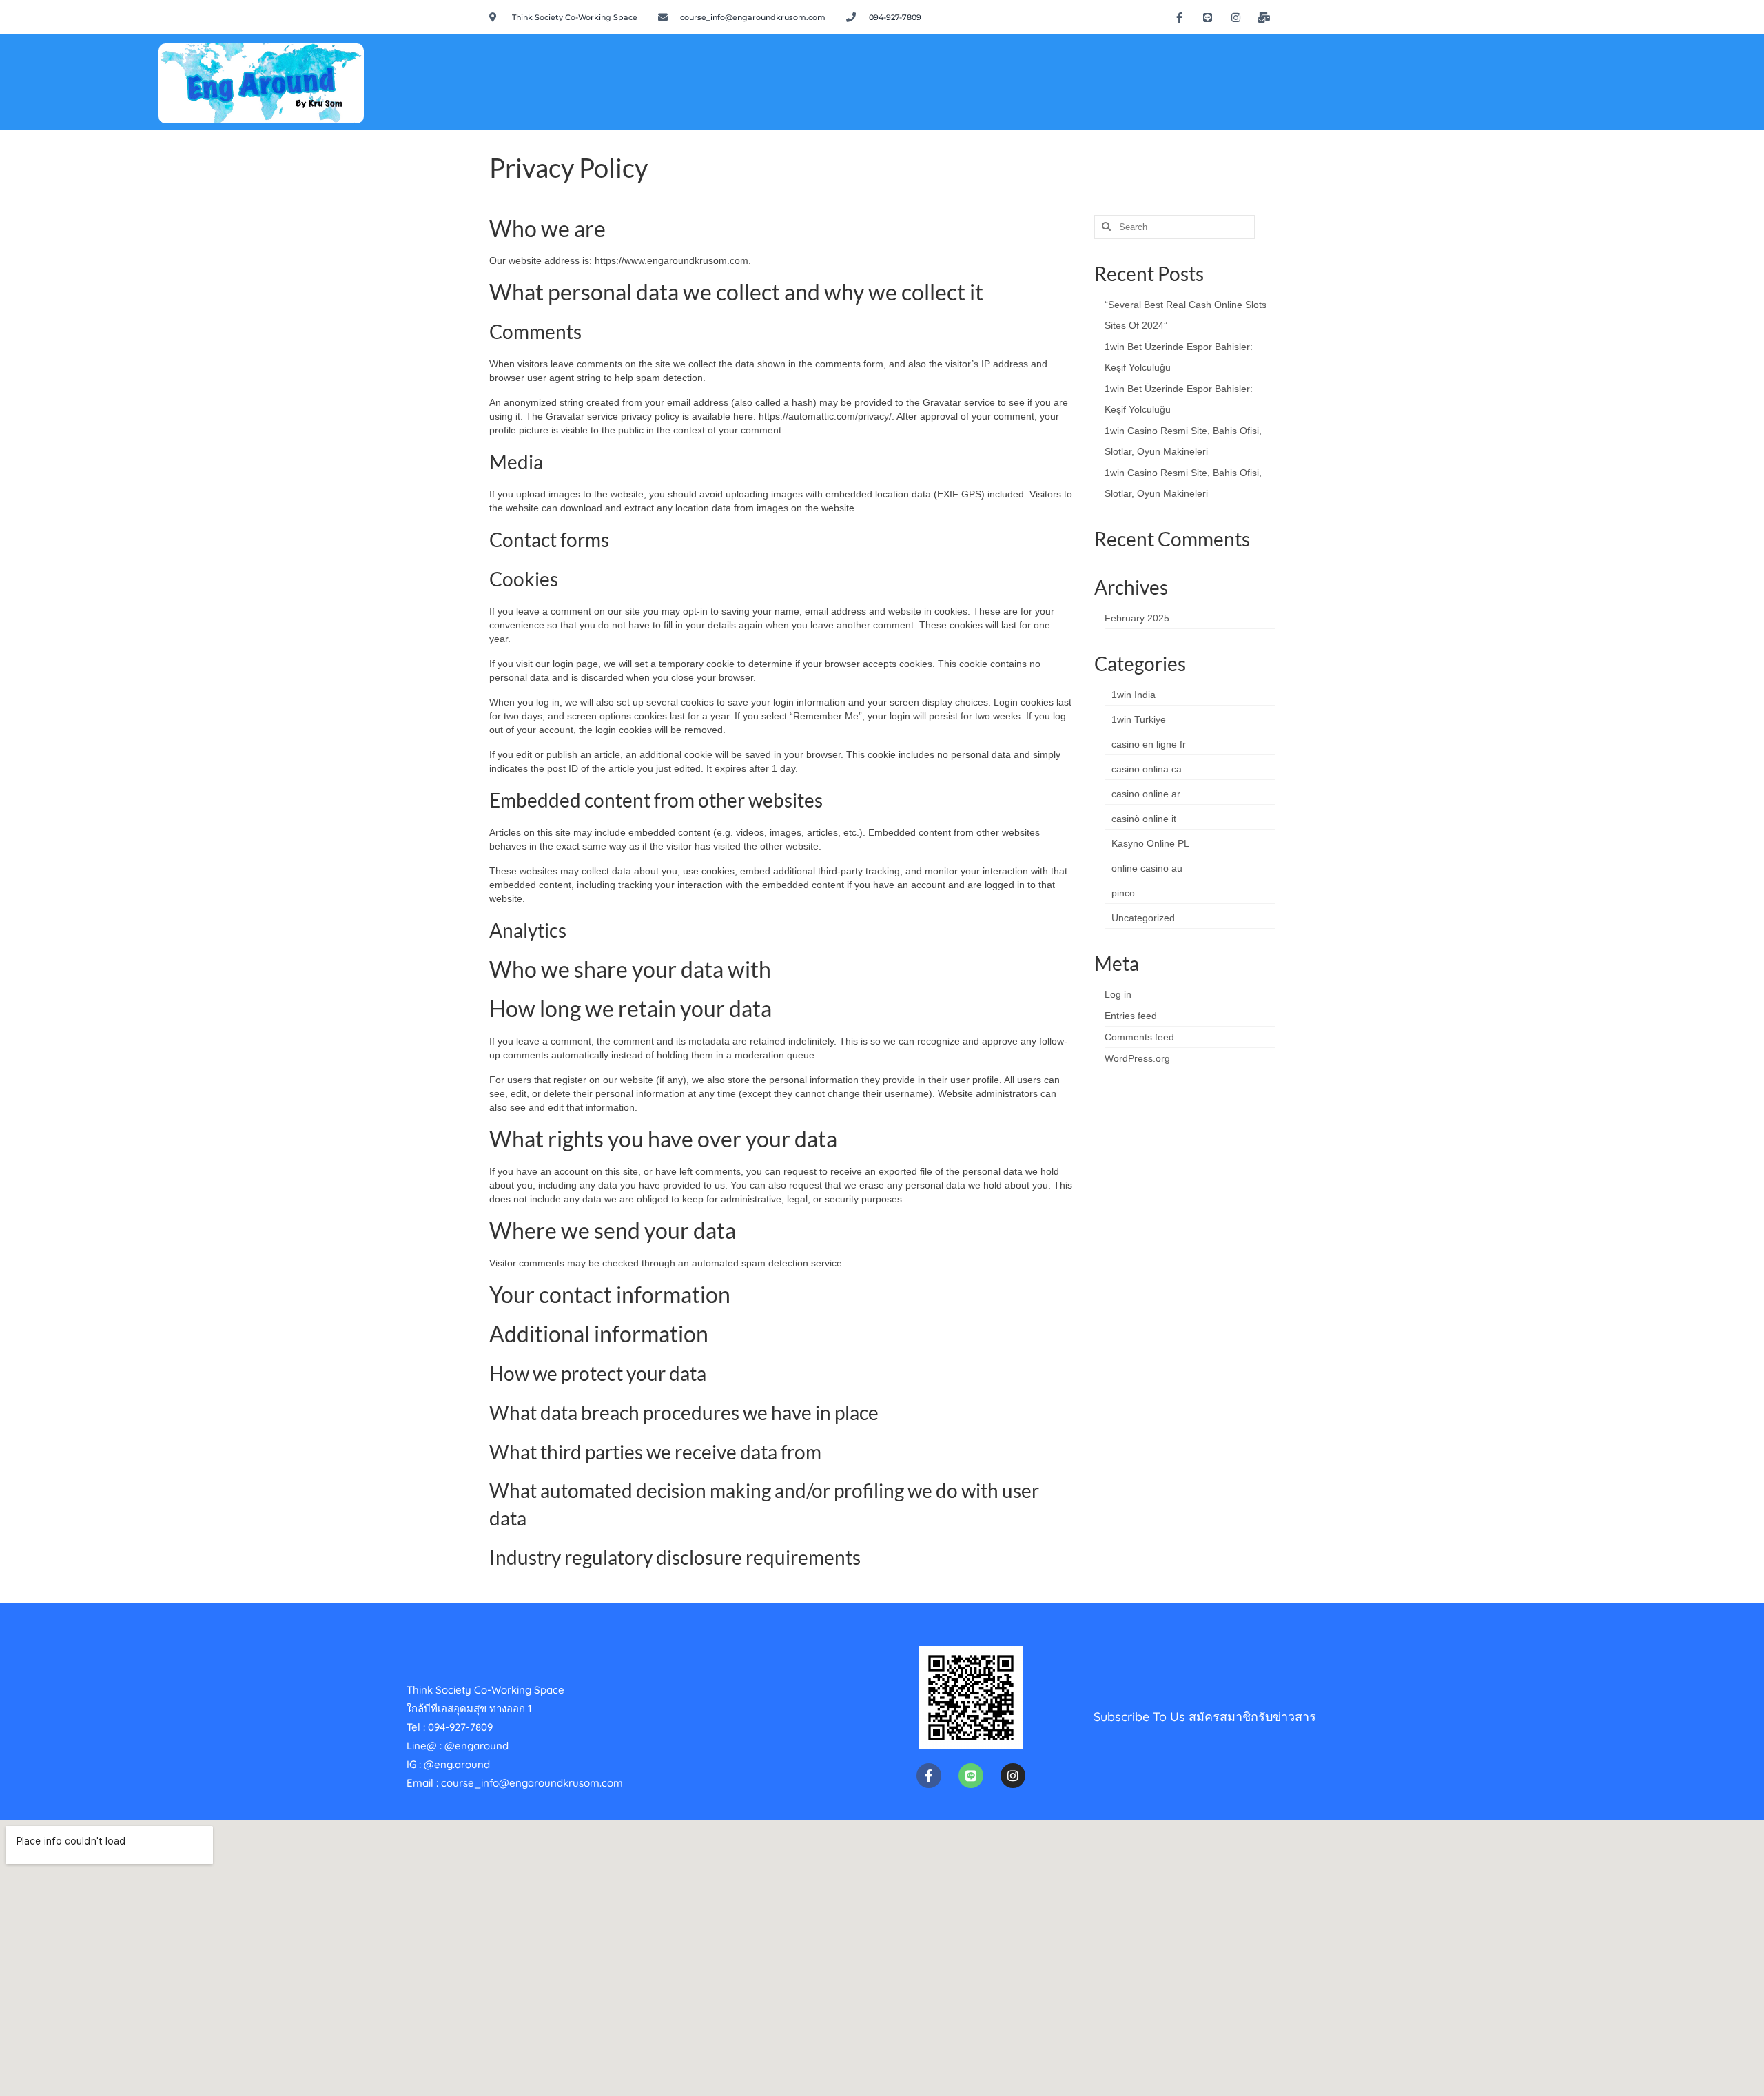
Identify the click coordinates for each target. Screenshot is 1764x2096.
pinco (1123, 893)
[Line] (1208, 17)
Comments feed (1139, 1037)
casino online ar (1146, 794)
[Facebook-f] (1180, 17)
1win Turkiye (1139, 719)
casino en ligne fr (1149, 744)
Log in (1118, 994)
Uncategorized (1143, 918)
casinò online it (1144, 819)
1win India (1134, 695)
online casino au (1147, 868)
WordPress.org (1137, 1058)
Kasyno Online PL (1150, 843)
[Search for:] (1175, 227)
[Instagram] (1236, 17)
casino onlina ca (1147, 769)
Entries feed (1131, 1016)
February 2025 (1137, 618)
